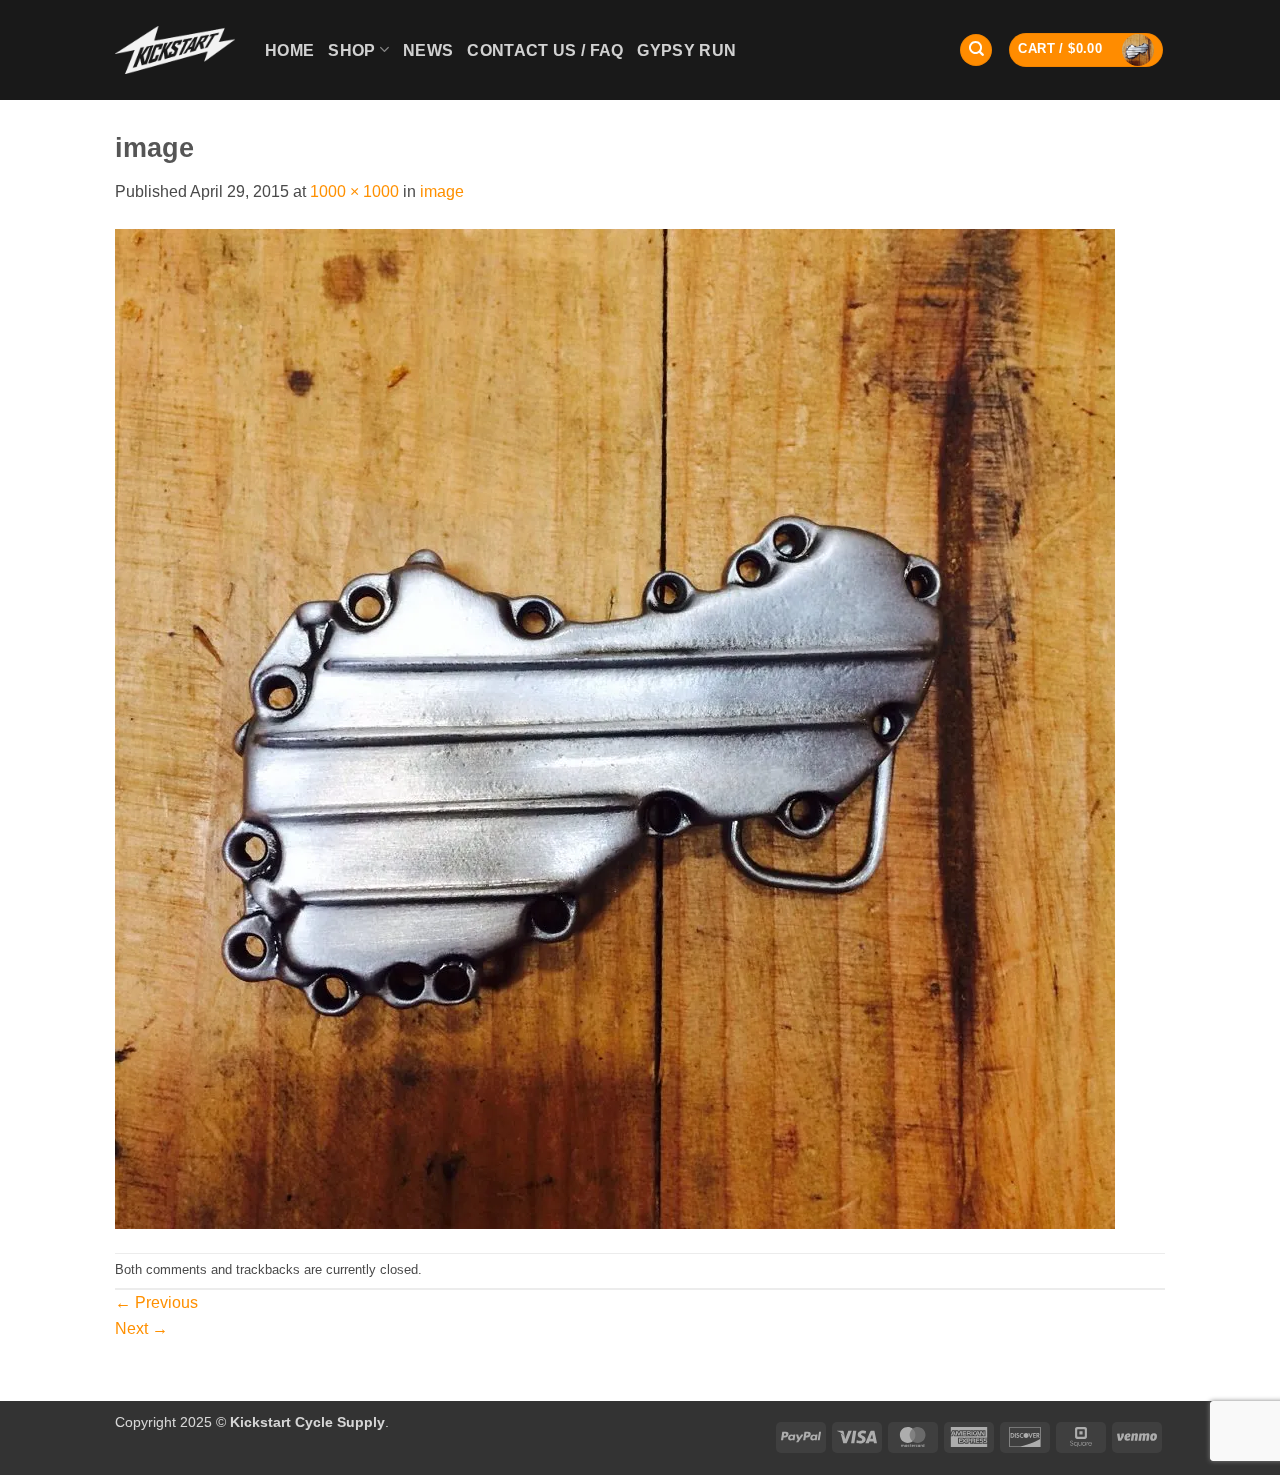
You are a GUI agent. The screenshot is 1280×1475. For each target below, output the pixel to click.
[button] (1086, 50)
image (442, 191)
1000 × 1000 (354, 191)
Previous (156, 1302)
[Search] (976, 50)
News (428, 50)
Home (289, 50)
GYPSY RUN (686, 50)
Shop (351, 50)
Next (141, 1328)
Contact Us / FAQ (545, 50)
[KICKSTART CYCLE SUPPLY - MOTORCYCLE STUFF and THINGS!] (175, 49)
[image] (615, 727)
